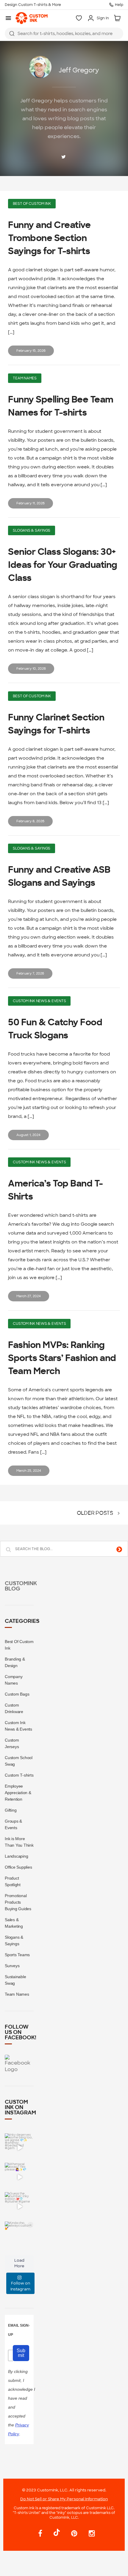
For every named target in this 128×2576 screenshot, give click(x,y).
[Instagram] (89, 2534)
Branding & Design (15, 1662)
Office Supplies (18, 1867)
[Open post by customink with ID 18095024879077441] (19, 2177)
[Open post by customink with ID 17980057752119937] (19, 2236)
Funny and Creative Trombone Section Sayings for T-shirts (49, 238)
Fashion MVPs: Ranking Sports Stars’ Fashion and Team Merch (62, 1358)
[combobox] (64, 34)
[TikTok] (57, 2533)
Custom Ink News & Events (39, 1001)
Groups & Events (13, 1824)
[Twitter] (64, 157)
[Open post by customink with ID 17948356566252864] (19, 2207)
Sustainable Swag (15, 1980)
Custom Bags (17, 1694)
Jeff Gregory (79, 70)
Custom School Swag (19, 1761)
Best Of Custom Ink (32, 204)
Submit (21, 2353)
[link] (32, 18)
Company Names (14, 1680)
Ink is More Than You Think (19, 1842)
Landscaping (16, 1856)
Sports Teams (17, 1955)
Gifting (11, 1810)
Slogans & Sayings (32, 530)
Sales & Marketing (14, 1923)
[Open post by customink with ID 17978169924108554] (19, 2148)
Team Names (25, 378)
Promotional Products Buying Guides (18, 1902)
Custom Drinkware (14, 1708)
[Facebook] (40, 2534)
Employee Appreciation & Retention (18, 1793)
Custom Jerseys (12, 1743)
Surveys (12, 1966)
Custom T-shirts (19, 1775)
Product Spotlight (13, 1881)
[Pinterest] (74, 2534)
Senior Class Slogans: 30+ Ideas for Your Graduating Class (63, 565)
